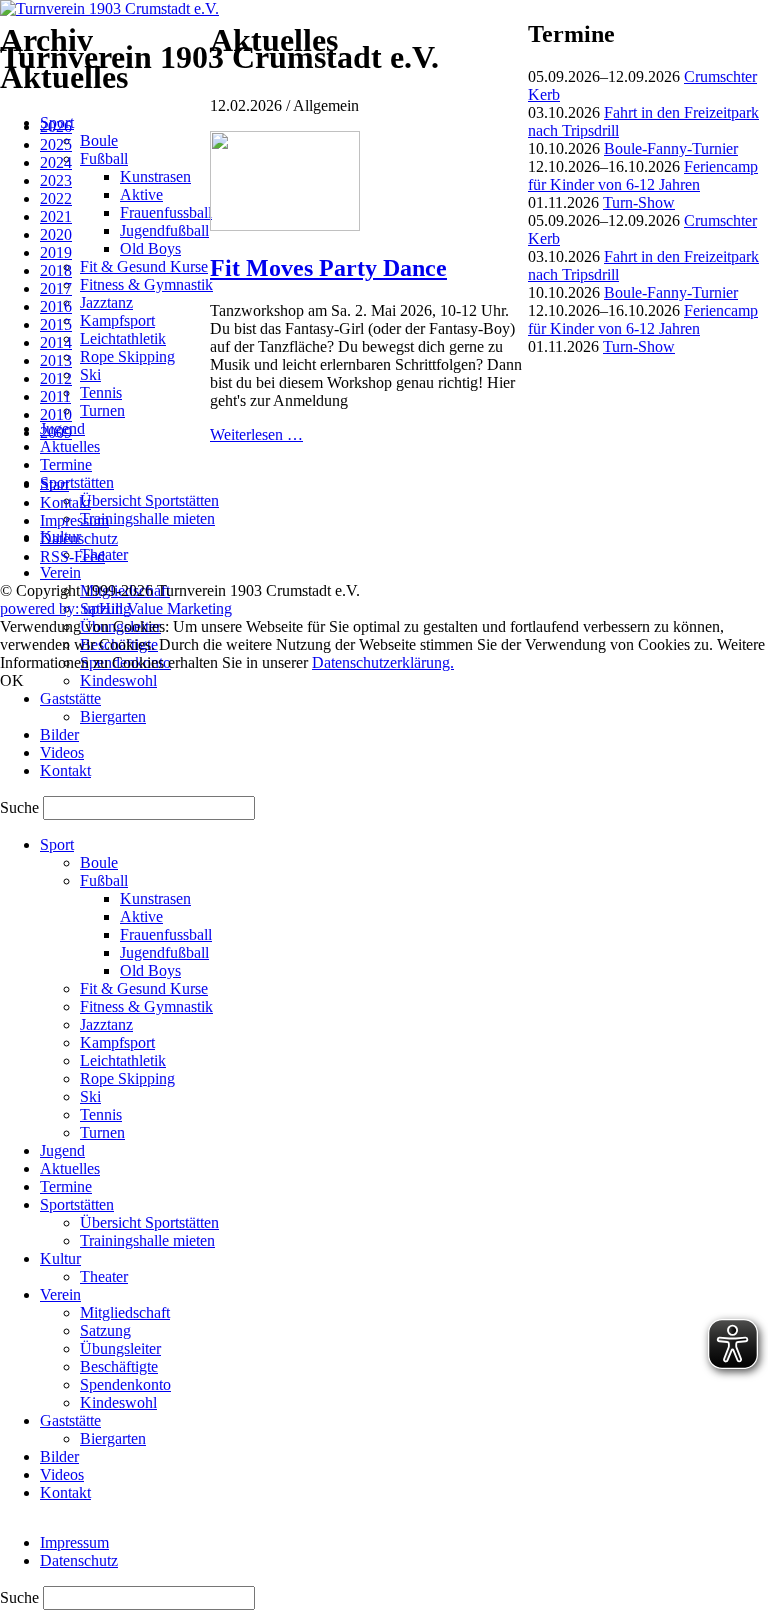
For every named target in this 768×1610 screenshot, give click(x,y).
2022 (56, 198)
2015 (56, 324)
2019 (56, 252)
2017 (56, 288)
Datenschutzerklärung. (383, 662)
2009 (56, 432)
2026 (56, 126)
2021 (56, 216)
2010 (56, 414)
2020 (56, 234)
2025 (56, 144)
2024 (56, 162)
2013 (56, 360)
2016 (56, 306)
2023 (56, 180)
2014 (56, 342)
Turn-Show (639, 202)
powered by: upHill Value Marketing (116, 608)
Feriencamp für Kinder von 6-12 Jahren (643, 175)
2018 (56, 270)
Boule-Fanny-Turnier (671, 148)
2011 (55, 396)
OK (12, 680)
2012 (56, 378)
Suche (21, 807)
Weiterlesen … (256, 434)
